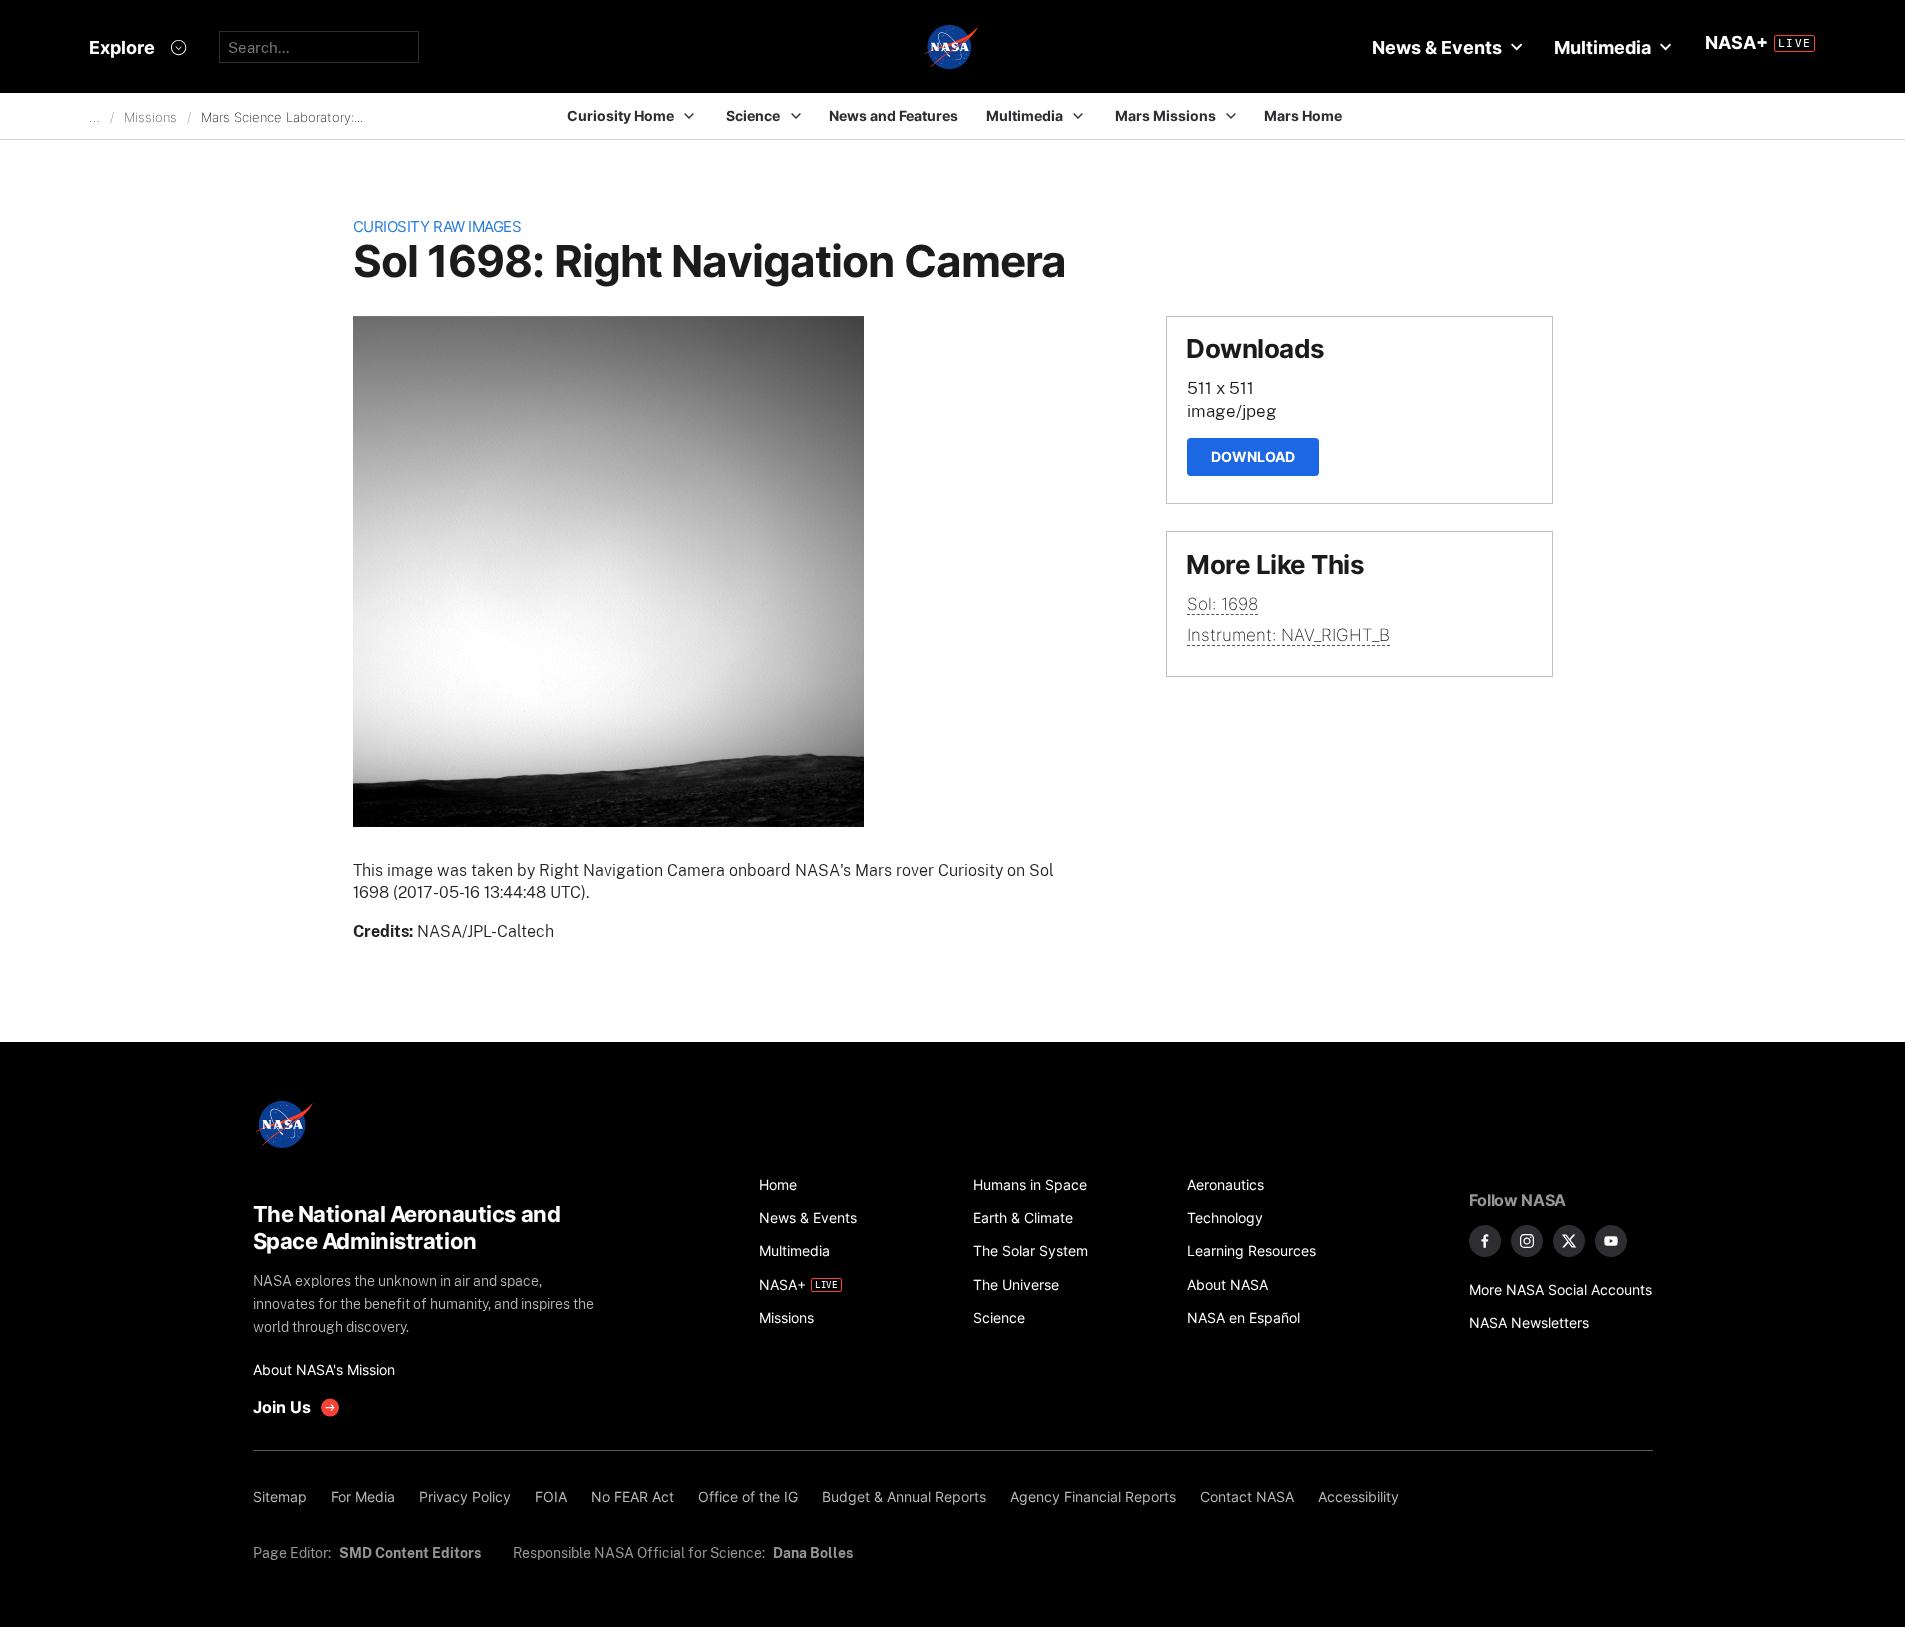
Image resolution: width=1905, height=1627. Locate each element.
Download (1253, 456)
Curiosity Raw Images (437, 226)
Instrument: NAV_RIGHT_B (1288, 635)
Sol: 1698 (1222, 604)
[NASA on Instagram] (1527, 1241)
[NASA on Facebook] (1485, 1241)
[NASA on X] (1569, 1241)
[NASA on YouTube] (1611, 1241)
